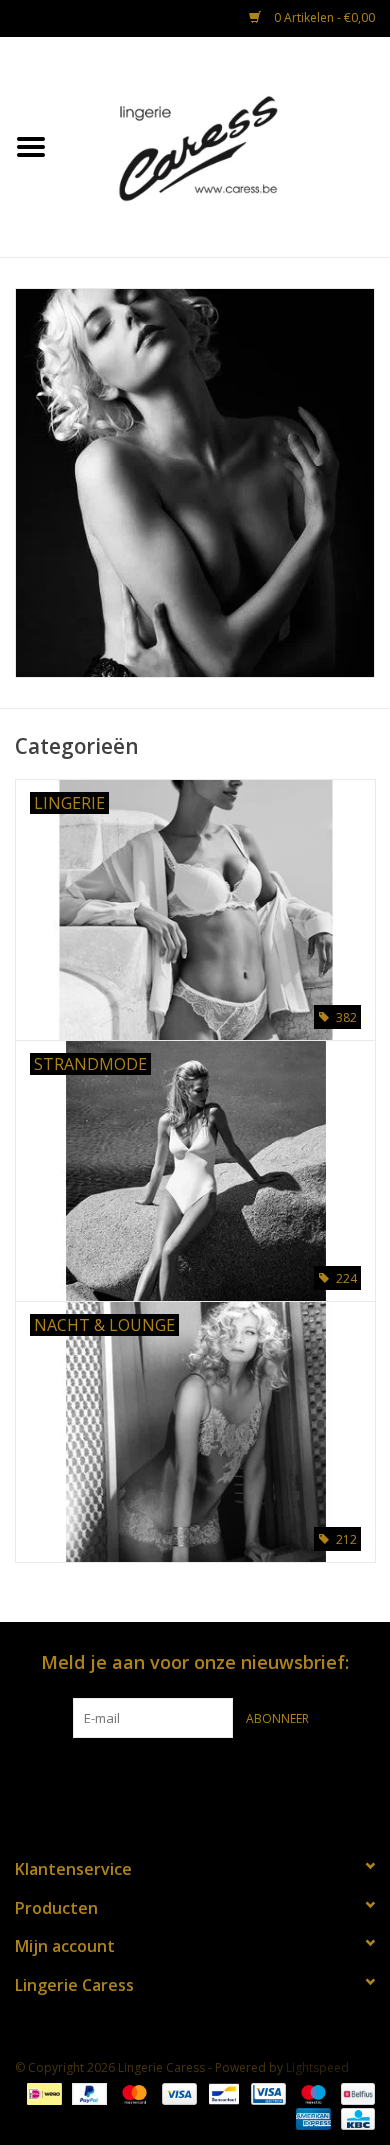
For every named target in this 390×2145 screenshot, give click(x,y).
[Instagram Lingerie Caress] (213, 1779)
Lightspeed (317, 2067)
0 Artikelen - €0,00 (323, 17)
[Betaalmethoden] (42, 2092)
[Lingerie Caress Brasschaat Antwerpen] (226, 145)
